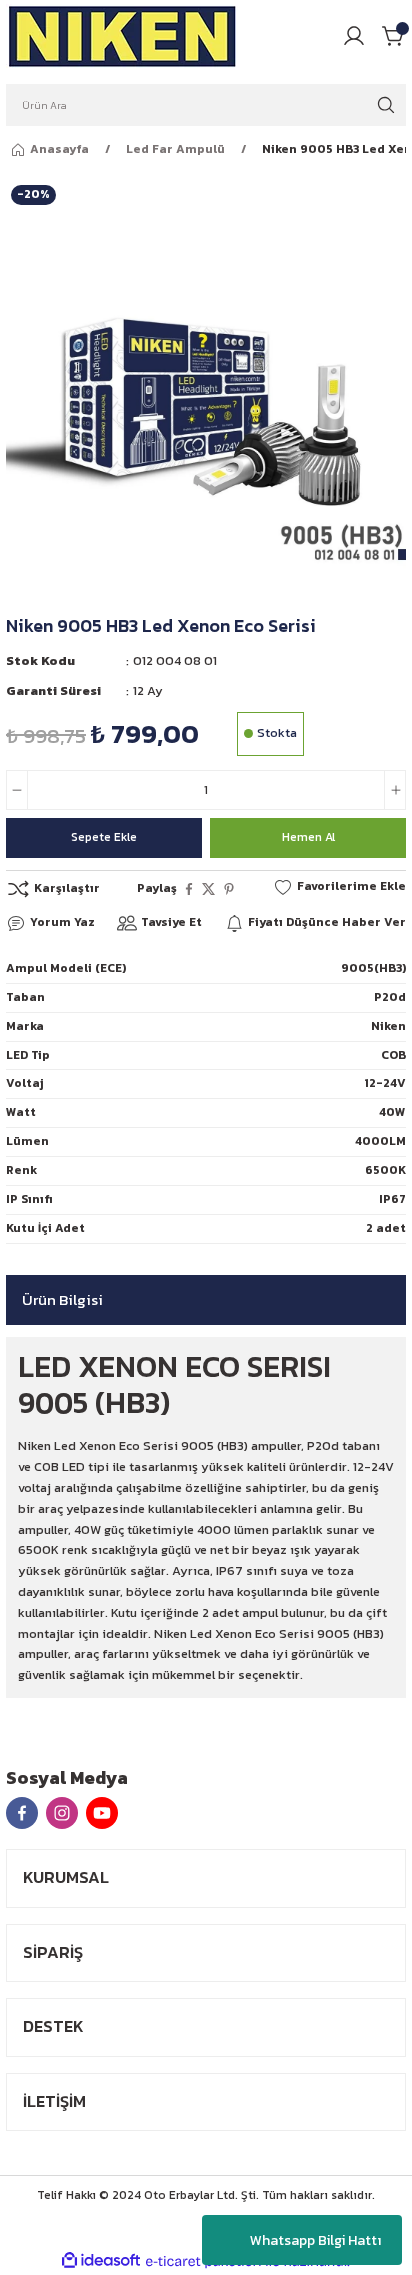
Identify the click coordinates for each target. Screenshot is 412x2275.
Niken (388, 1026)
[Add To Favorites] (339, 887)
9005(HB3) (373, 968)
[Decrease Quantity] (17, 790)
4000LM (380, 1141)
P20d (390, 997)
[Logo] (123, 36)
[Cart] (394, 36)
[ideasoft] (101, 2261)
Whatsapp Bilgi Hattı (315, 2240)
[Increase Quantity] (395, 790)
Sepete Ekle (104, 837)
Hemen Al (308, 837)
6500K (385, 1170)
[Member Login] (354, 36)
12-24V (385, 1083)
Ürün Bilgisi (62, 1299)
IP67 (392, 1199)
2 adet (386, 1228)
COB (393, 1055)
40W (392, 1112)
